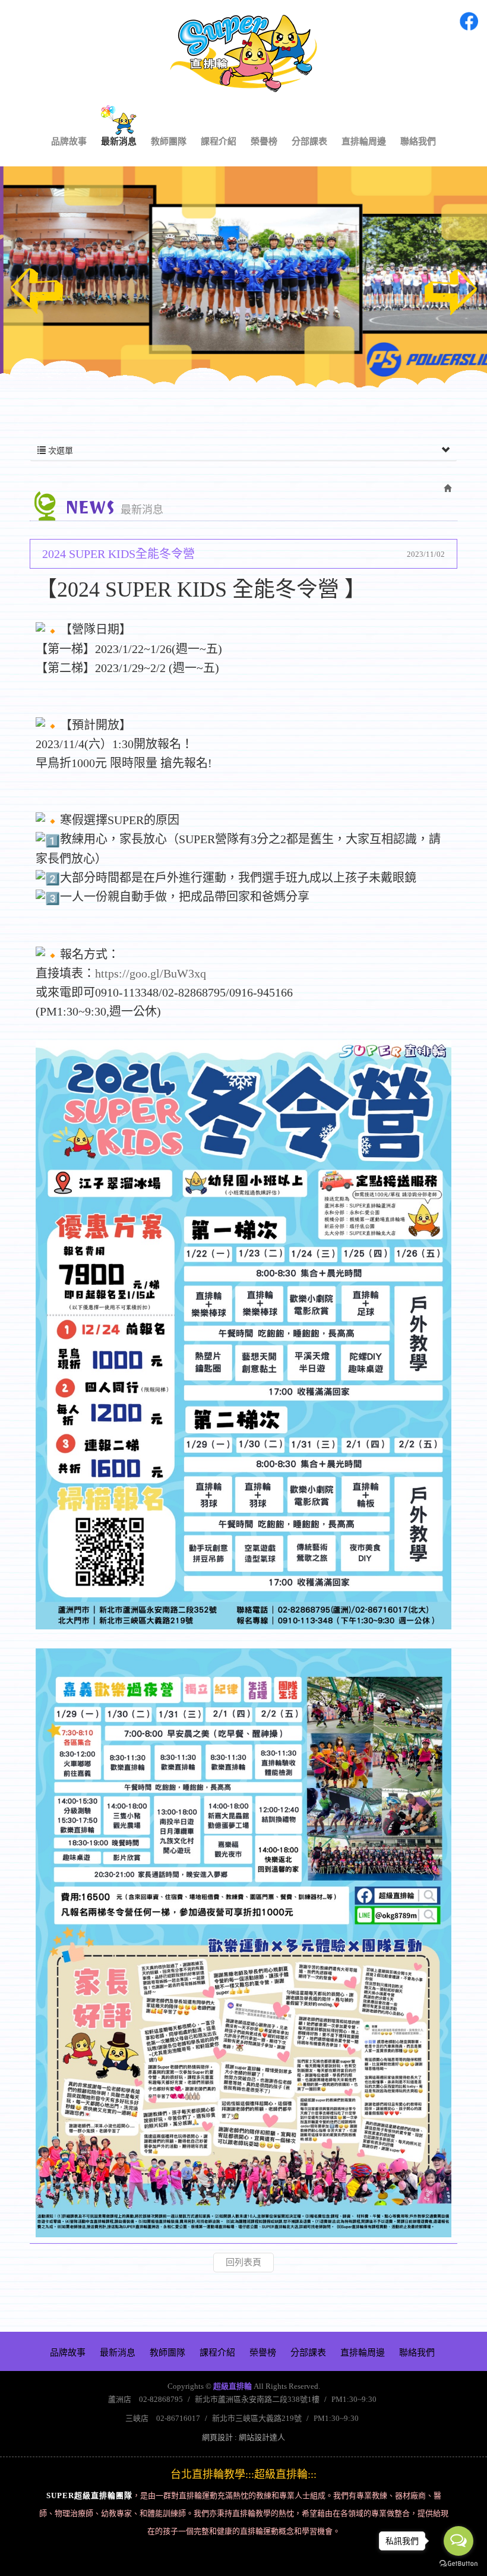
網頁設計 (217, 2437)
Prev (37, 291)
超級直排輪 (243, 53)
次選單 (59, 451)
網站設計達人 (262, 2437)
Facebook (469, 21)
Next (450, 291)
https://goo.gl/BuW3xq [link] (151, 973)
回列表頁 (243, 2262)
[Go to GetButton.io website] (458, 2564)
